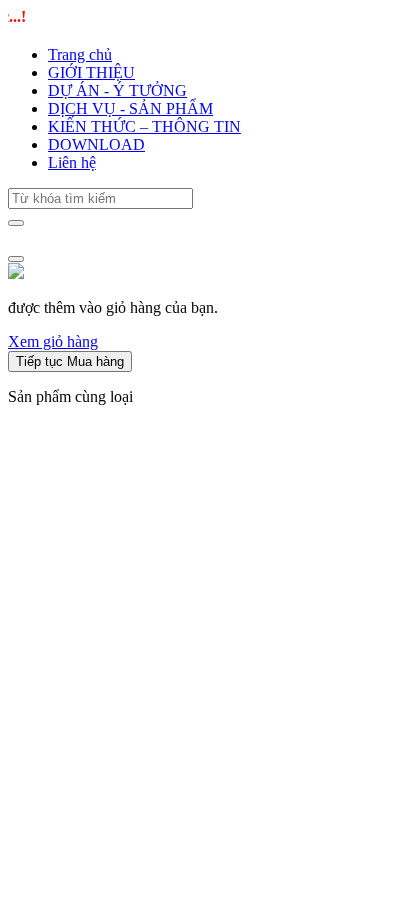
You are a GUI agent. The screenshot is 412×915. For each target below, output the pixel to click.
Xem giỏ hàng (53, 341)
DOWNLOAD (96, 144)
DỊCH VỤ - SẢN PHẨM (130, 108)
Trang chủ (80, 54)
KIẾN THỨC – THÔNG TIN (144, 126)
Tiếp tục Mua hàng (70, 361)
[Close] (16, 259)
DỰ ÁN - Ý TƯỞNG (117, 90)
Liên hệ (72, 162)
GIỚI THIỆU (91, 72)
